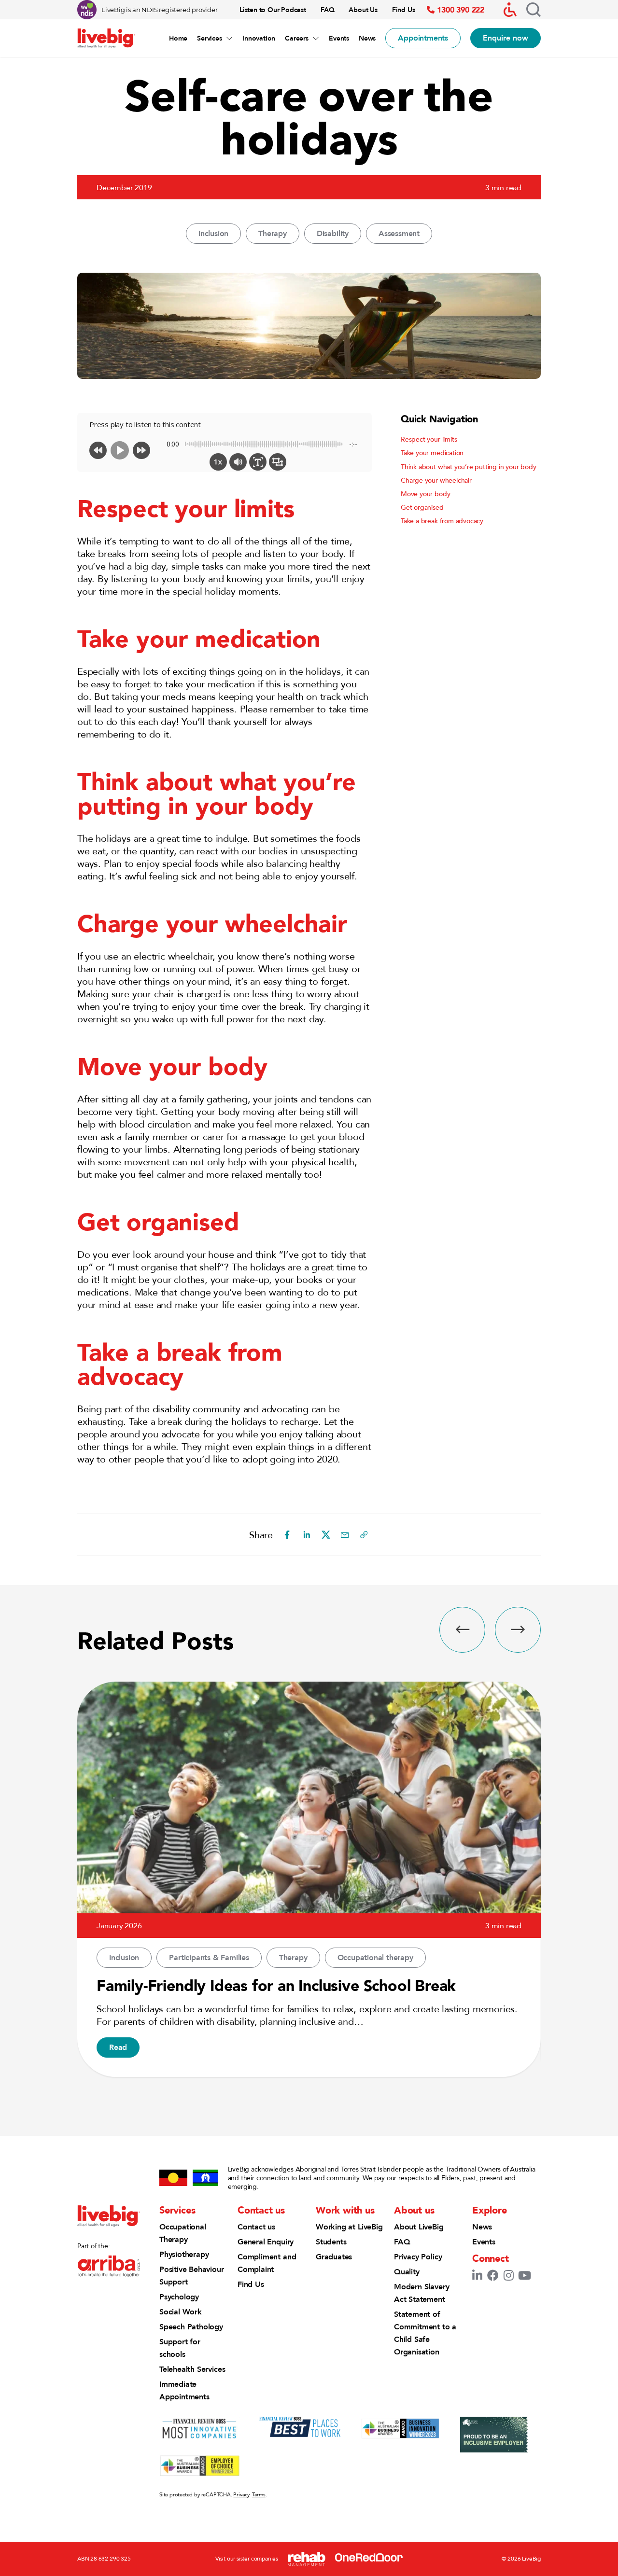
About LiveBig (419, 2227)
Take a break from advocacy (442, 521)
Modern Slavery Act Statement (421, 2293)
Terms (259, 2494)
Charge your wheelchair (436, 480)
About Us (363, 10)
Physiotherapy (184, 2254)
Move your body (425, 494)
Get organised (422, 507)
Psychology (179, 2297)
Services (209, 38)
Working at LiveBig (349, 2227)
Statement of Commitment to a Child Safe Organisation (425, 2333)
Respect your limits (429, 439)
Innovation (259, 38)
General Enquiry (266, 2242)
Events (339, 38)
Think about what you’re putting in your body (469, 467)
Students (331, 2242)
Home (178, 38)
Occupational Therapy (183, 2233)
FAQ (327, 10)
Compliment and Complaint (267, 2263)
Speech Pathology (191, 2327)
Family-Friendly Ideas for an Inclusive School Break (276, 1985)
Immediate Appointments (184, 2390)
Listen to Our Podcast (273, 10)
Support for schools (180, 2348)
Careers (297, 38)
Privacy (241, 2494)
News (367, 38)
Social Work (181, 2312)
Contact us (256, 2227)
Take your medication (432, 453)
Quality (407, 2272)
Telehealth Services (192, 2369)
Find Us (404, 10)
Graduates (334, 2257)
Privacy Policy (418, 2257)
